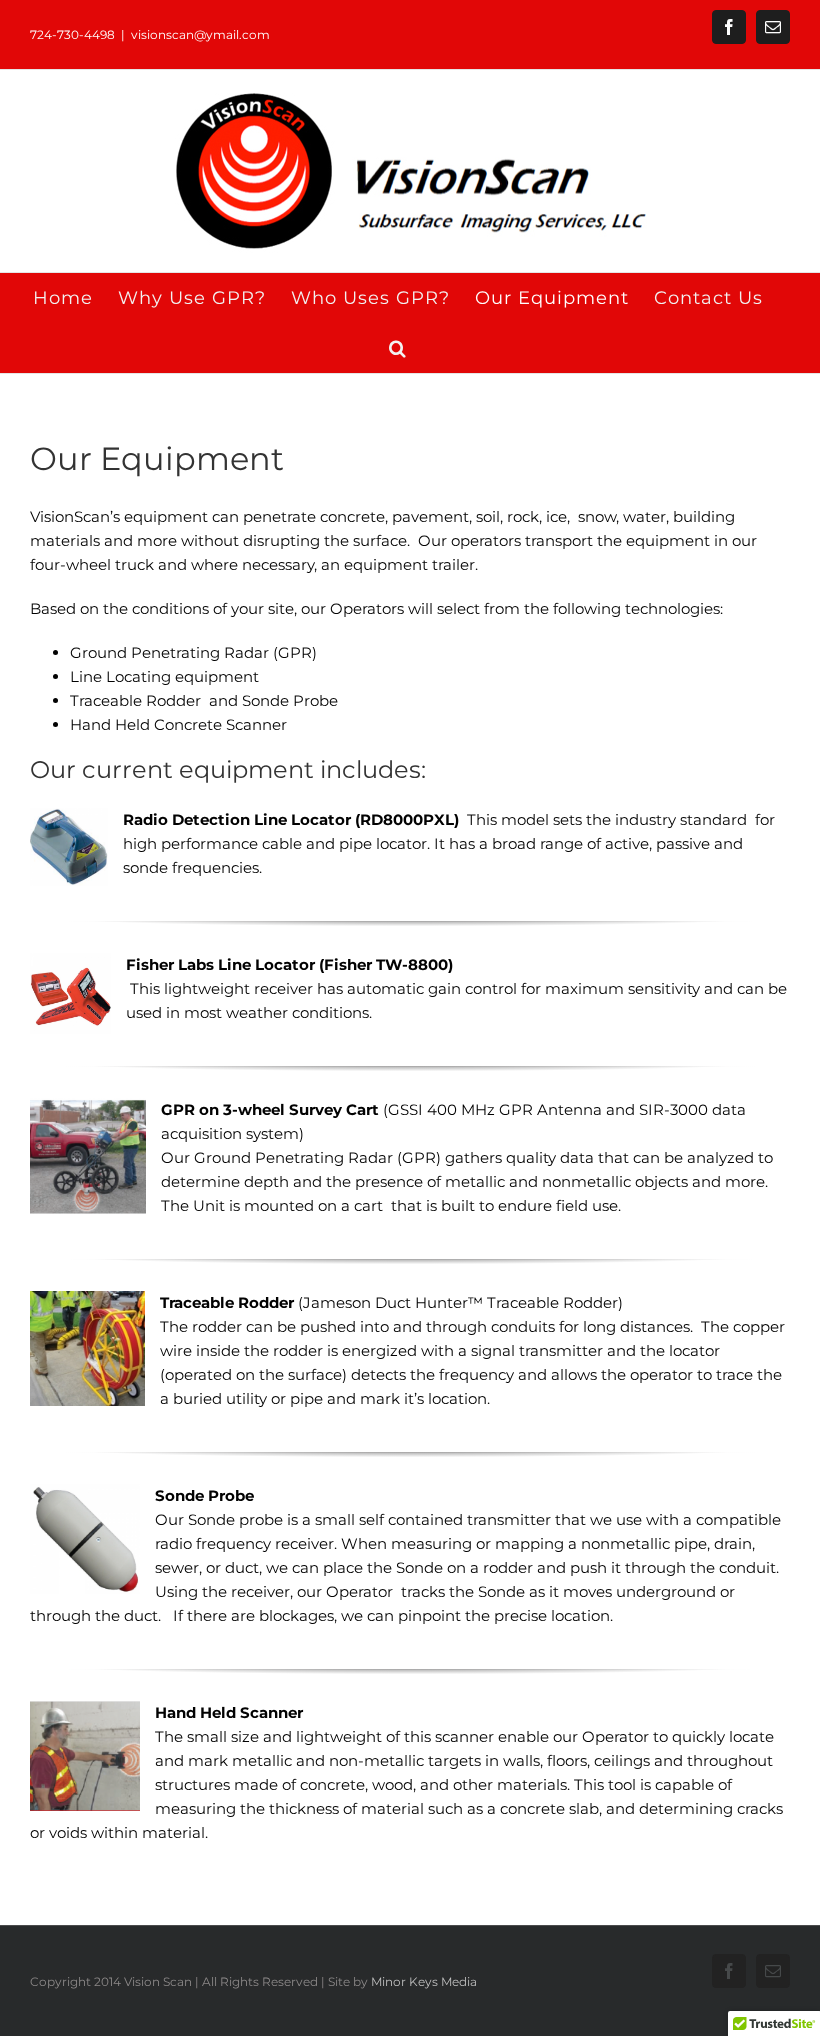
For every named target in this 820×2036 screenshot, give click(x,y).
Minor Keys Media (424, 1981)
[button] (398, 348)
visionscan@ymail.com (200, 34)
